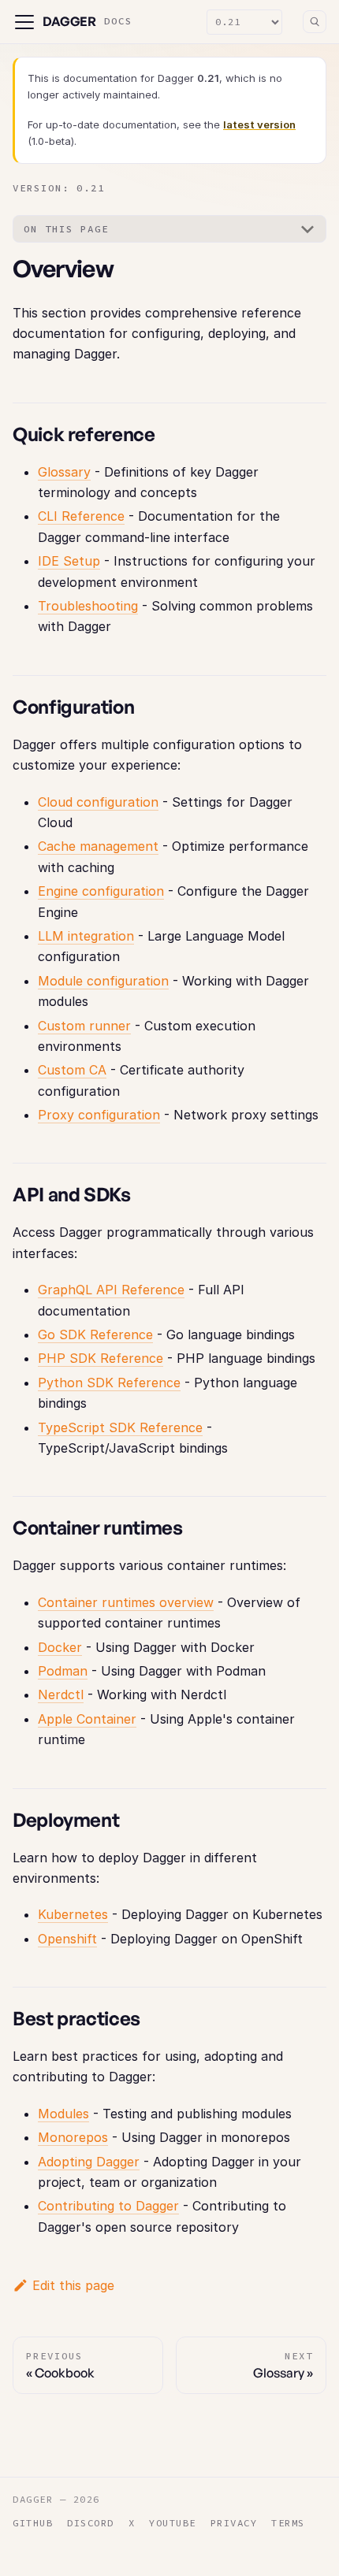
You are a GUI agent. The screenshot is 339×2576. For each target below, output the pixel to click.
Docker (60, 1647)
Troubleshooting (88, 606)
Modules (63, 2114)
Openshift (67, 1939)
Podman (63, 1671)
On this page (66, 229)
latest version (259, 124)
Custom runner (84, 1026)
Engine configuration (101, 891)
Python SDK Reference (109, 1383)
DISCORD (91, 2523)
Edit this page (73, 2285)
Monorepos (73, 2137)
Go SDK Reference (95, 1334)
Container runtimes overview (126, 1602)
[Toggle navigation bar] (24, 22)
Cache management (98, 846)
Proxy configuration (99, 1115)
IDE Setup (69, 561)
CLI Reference (81, 516)
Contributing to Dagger (108, 2206)
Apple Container (87, 1719)
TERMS (288, 2523)
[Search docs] (315, 22)
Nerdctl (61, 1694)
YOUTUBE (173, 2523)
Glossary (64, 472)
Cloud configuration (98, 802)
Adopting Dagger (89, 2162)
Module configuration (103, 981)
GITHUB (33, 2523)
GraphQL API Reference (111, 1290)
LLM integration (86, 936)
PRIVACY (234, 2523)
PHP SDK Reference (101, 1358)
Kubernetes (73, 1914)
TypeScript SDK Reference (120, 1427)
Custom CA (72, 1070)
